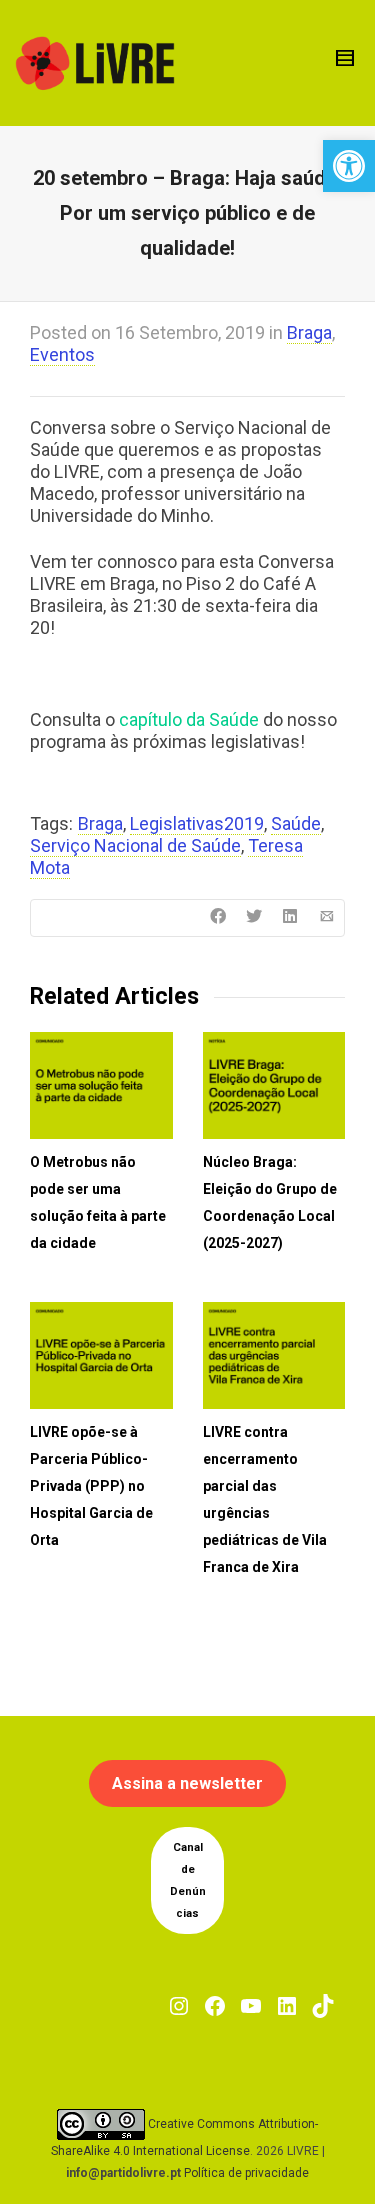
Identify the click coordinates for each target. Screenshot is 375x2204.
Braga (309, 332)
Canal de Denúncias (188, 1880)
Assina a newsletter (187, 1783)
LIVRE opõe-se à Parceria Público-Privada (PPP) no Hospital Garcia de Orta (91, 1486)
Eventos (62, 354)
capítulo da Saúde (191, 719)
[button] (349, 166)
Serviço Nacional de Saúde (135, 845)
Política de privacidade (246, 2173)
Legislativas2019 (197, 823)
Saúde (296, 823)
